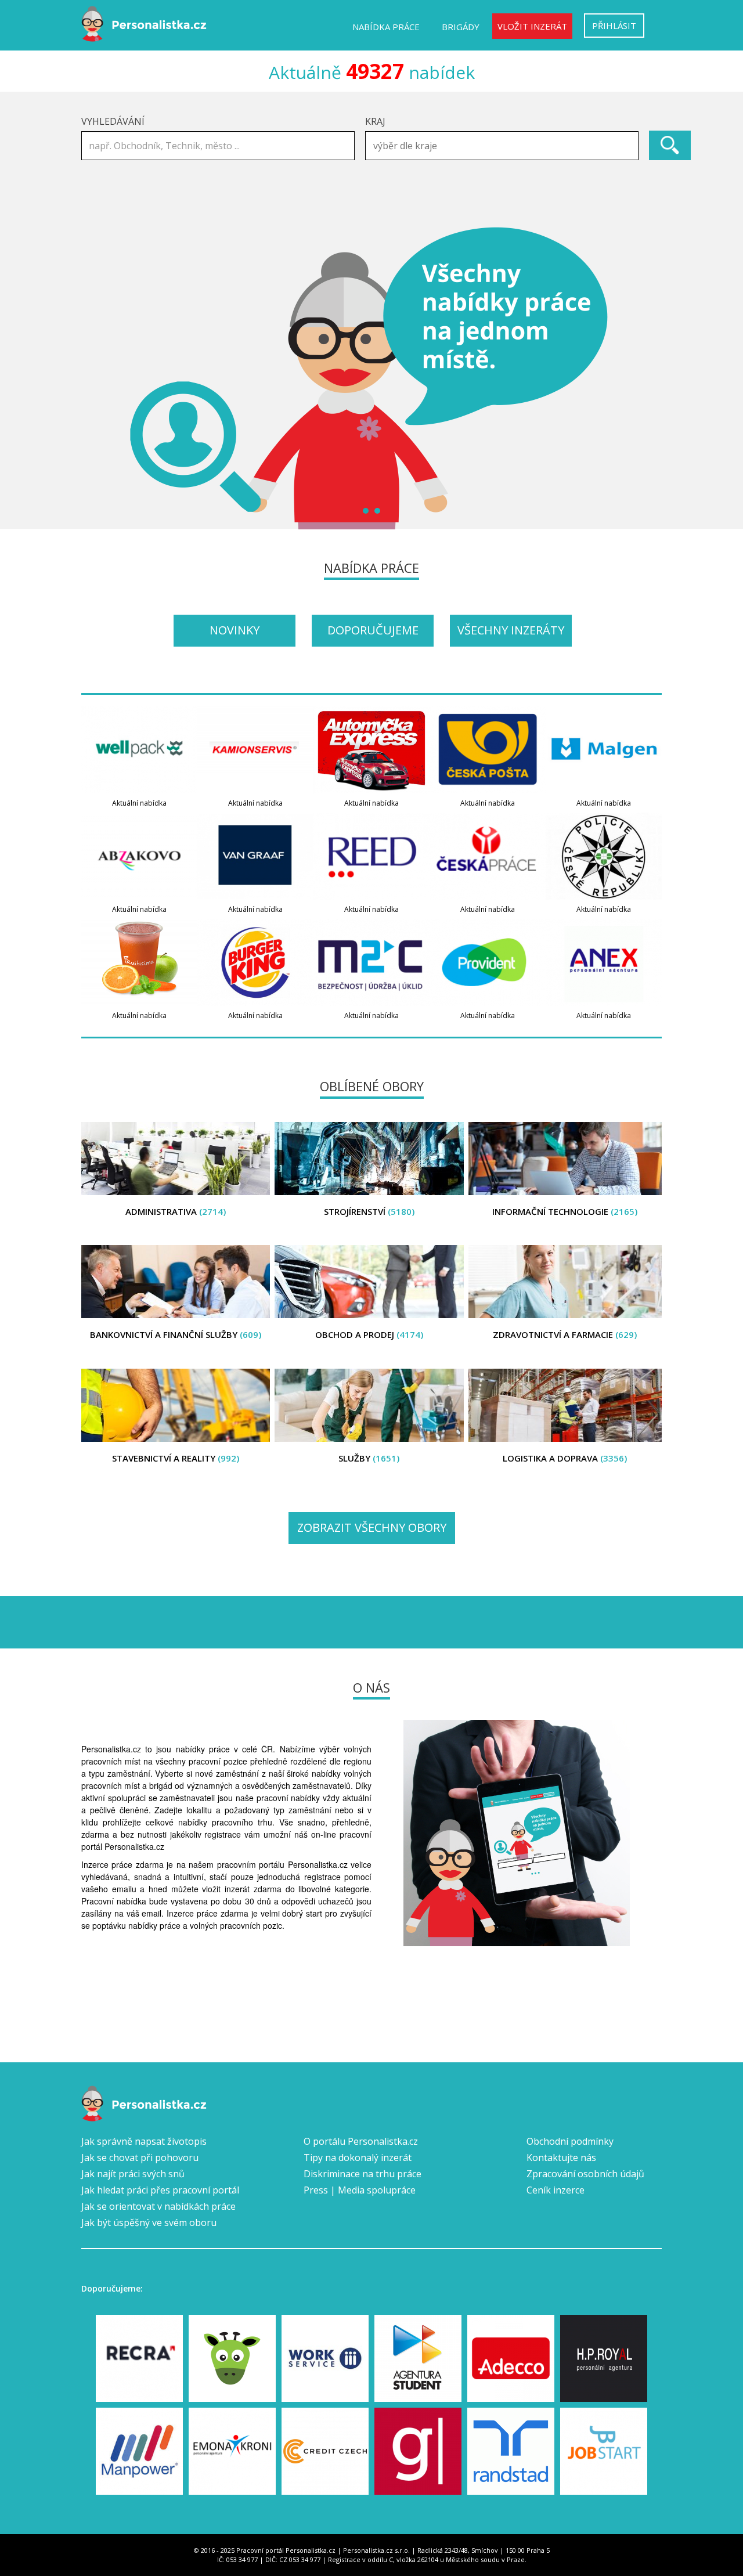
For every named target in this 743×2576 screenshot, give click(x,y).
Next (647, 378)
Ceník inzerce (556, 2190)
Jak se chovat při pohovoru (140, 2158)
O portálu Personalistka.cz (361, 2141)
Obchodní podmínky (570, 2141)
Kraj (375, 121)
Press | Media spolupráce (360, 2190)
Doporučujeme (373, 630)
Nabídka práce (386, 27)
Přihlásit (614, 26)
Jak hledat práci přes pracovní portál (160, 2190)
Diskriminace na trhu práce (363, 2174)
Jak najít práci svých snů (133, 2174)
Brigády (461, 27)
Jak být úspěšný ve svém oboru (149, 2223)
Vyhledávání (113, 121)
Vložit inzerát (532, 26)
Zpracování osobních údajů (585, 2174)
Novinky (235, 630)
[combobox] (502, 146)
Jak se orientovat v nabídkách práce (158, 2206)
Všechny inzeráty (511, 630)
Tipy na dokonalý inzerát (358, 2158)
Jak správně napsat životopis (144, 2141)
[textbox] (505, 146)
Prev (96, 378)
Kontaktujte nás (561, 2158)
